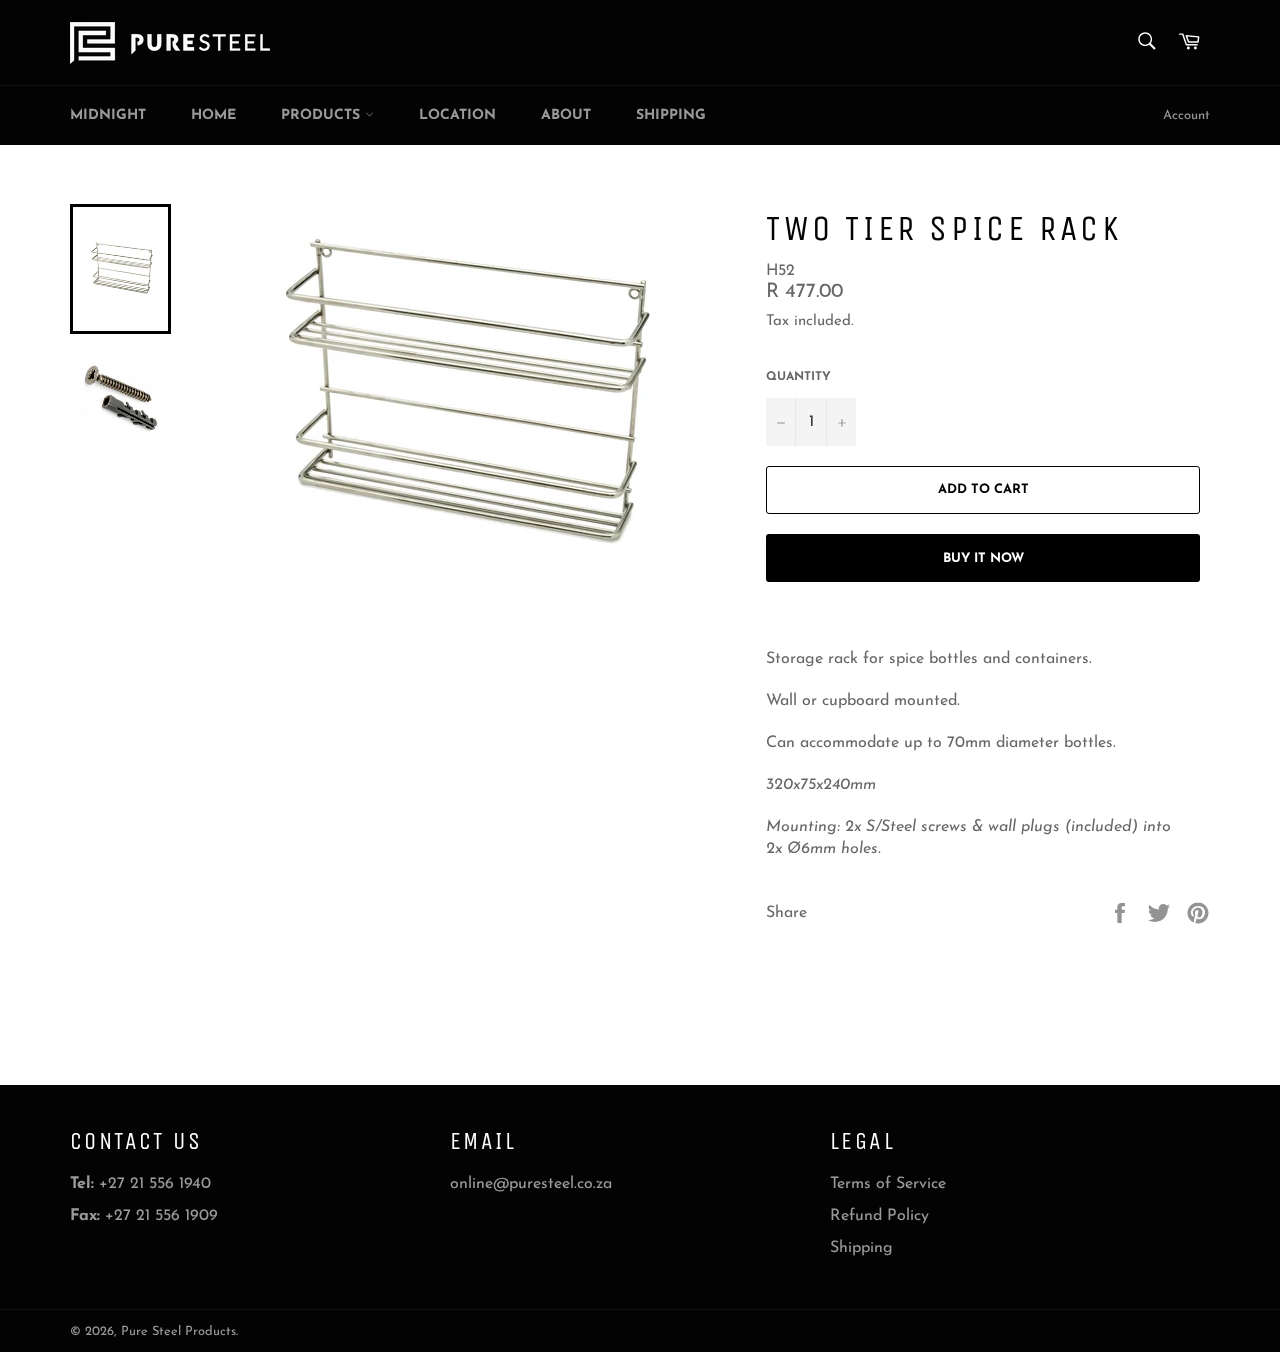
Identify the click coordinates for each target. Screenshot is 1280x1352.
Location (457, 115)
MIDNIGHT (108, 115)
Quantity (798, 377)
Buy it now (983, 558)
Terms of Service (888, 1184)
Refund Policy (879, 1216)
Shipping (671, 115)
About (566, 115)
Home (213, 115)
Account (1186, 115)
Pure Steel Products (178, 1331)
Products (323, 115)
